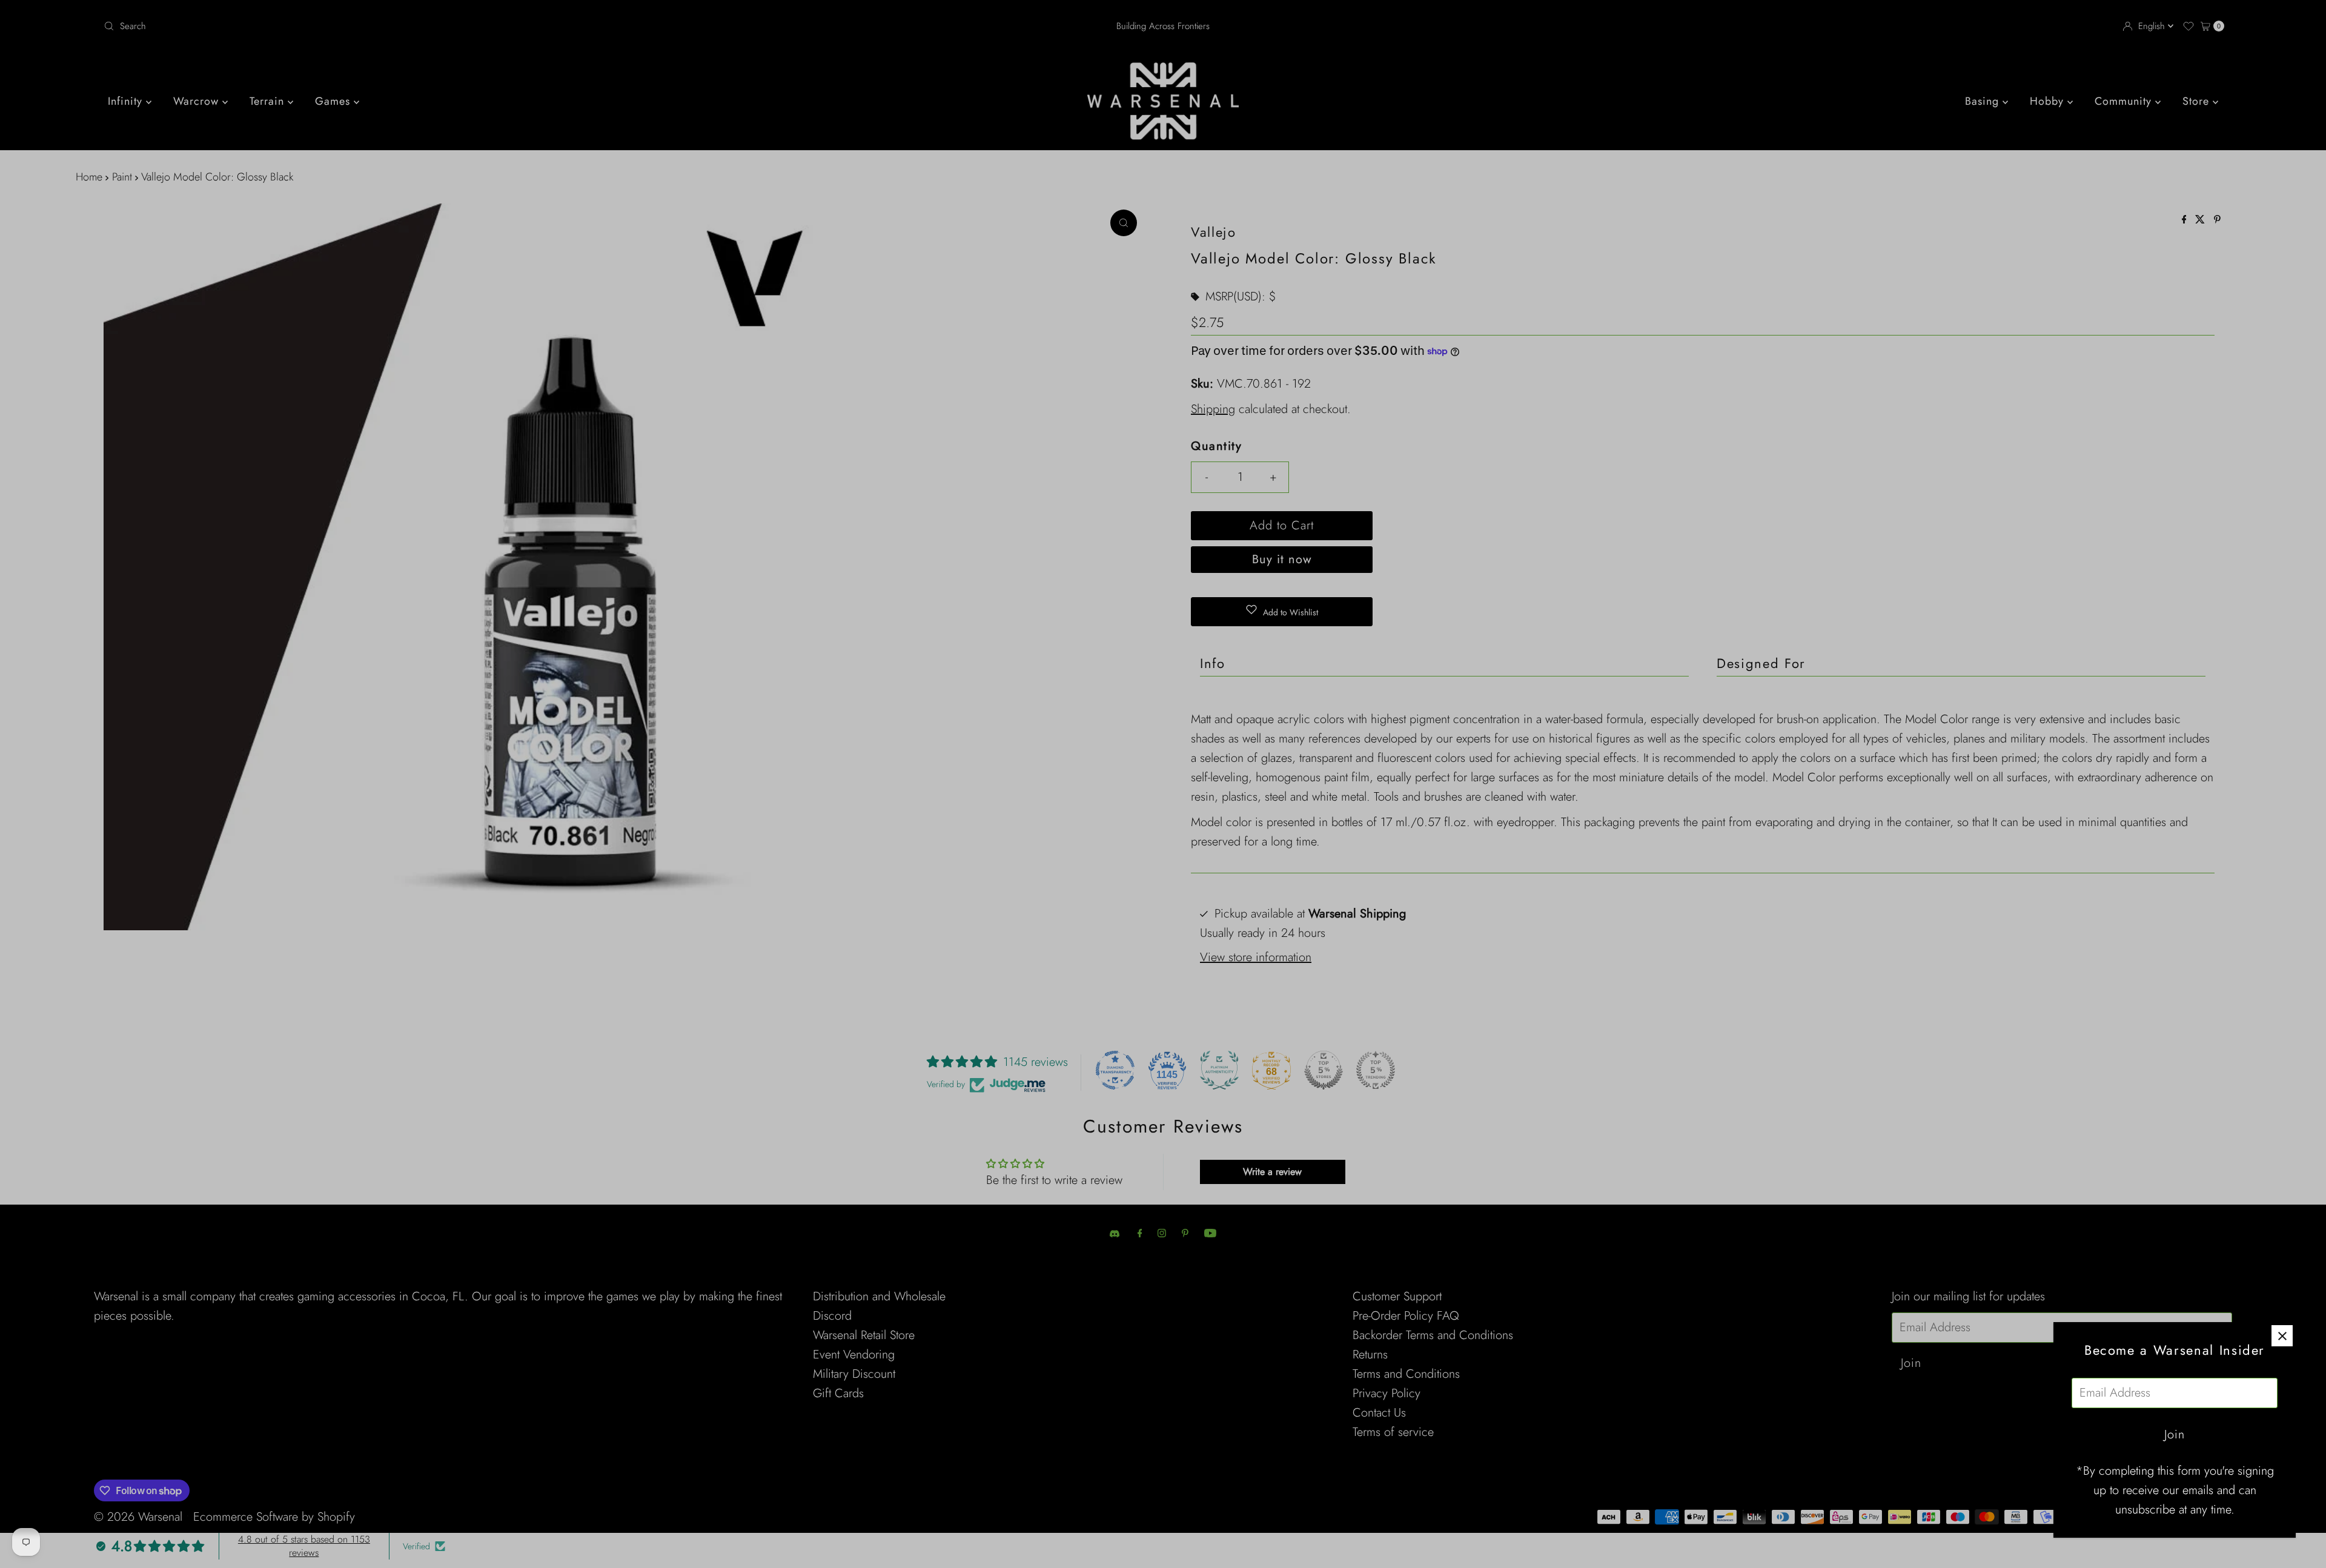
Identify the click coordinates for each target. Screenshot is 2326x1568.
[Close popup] (2282, 1336)
